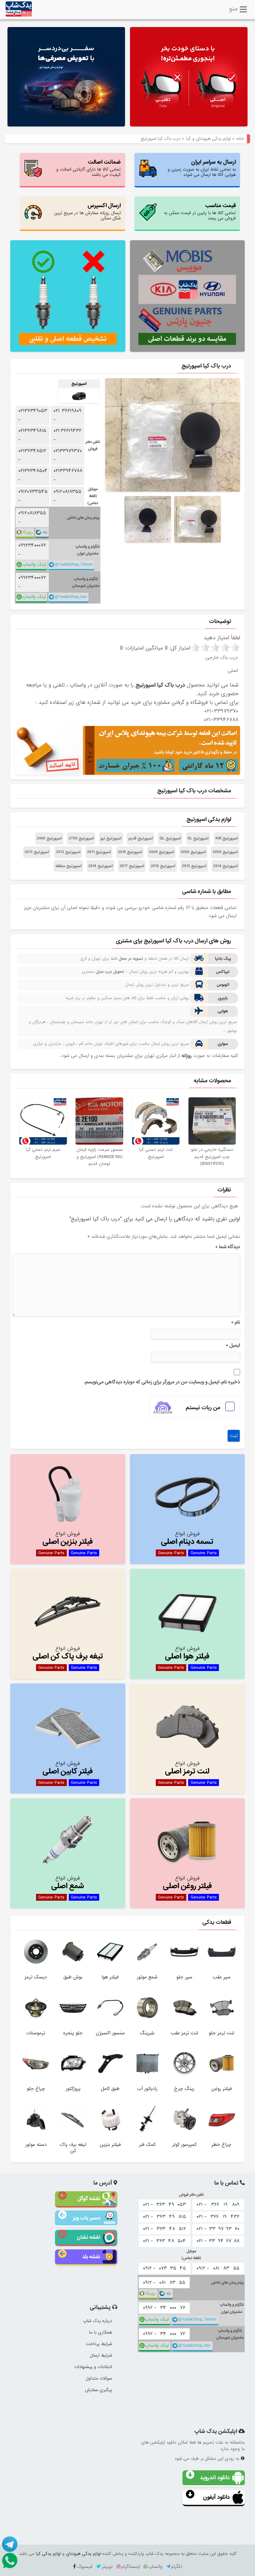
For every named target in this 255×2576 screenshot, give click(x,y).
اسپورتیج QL (170, 838)
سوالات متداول (99, 2378)
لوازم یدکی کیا (48, 2554)
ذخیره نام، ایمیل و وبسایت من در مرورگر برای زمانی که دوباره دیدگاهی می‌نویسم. (162, 1382)
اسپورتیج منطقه (68, 866)
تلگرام (176, 2567)
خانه (240, 139)
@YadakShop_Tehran (74, 565)
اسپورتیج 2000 (225, 852)
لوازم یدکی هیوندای (83, 2554)
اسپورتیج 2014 (225, 866)
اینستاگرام (131, 2567)
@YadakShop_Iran (71, 597)
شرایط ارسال (101, 2355)
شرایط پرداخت (99, 2344)
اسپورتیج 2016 (163, 866)
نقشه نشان (88, 2237)
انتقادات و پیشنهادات (93, 2367)
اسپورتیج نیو (111, 838)
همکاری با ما (100, 2332)
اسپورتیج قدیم (141, 838)
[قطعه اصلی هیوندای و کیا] (189, 78)
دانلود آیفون (216, 2497)
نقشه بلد (91, 2257)
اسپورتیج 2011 (99, 852)
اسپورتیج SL (198, 838)
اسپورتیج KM (227, 838)
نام (236, 1322)
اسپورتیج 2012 (68, 852)
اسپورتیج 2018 (100, 866)
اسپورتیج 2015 (194, 866)
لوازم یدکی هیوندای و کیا (208, 139)
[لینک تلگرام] (9, 2544)
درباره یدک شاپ (97, 2321)
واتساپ (155, 2567)
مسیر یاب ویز (86, 2218)
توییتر (107, 2567)
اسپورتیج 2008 (193, 852)
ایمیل (233, 1345)
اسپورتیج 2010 (130, 852)
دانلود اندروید (215, 2478)
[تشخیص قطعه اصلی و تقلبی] (68, 296)
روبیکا (28, 532)
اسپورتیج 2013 (37, 852)
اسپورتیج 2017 (132, 866)
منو (233, 8)
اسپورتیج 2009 (161, 852)
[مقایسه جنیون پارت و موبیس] (188, 296)
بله (45, 532)
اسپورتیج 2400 (49, 838)
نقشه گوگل (89, 2199)
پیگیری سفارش (98, 2390)
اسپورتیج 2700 (81, 838)
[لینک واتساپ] (9, 2561)
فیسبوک (85, 2567)
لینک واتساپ (34, 565)
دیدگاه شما (228, 1247)
